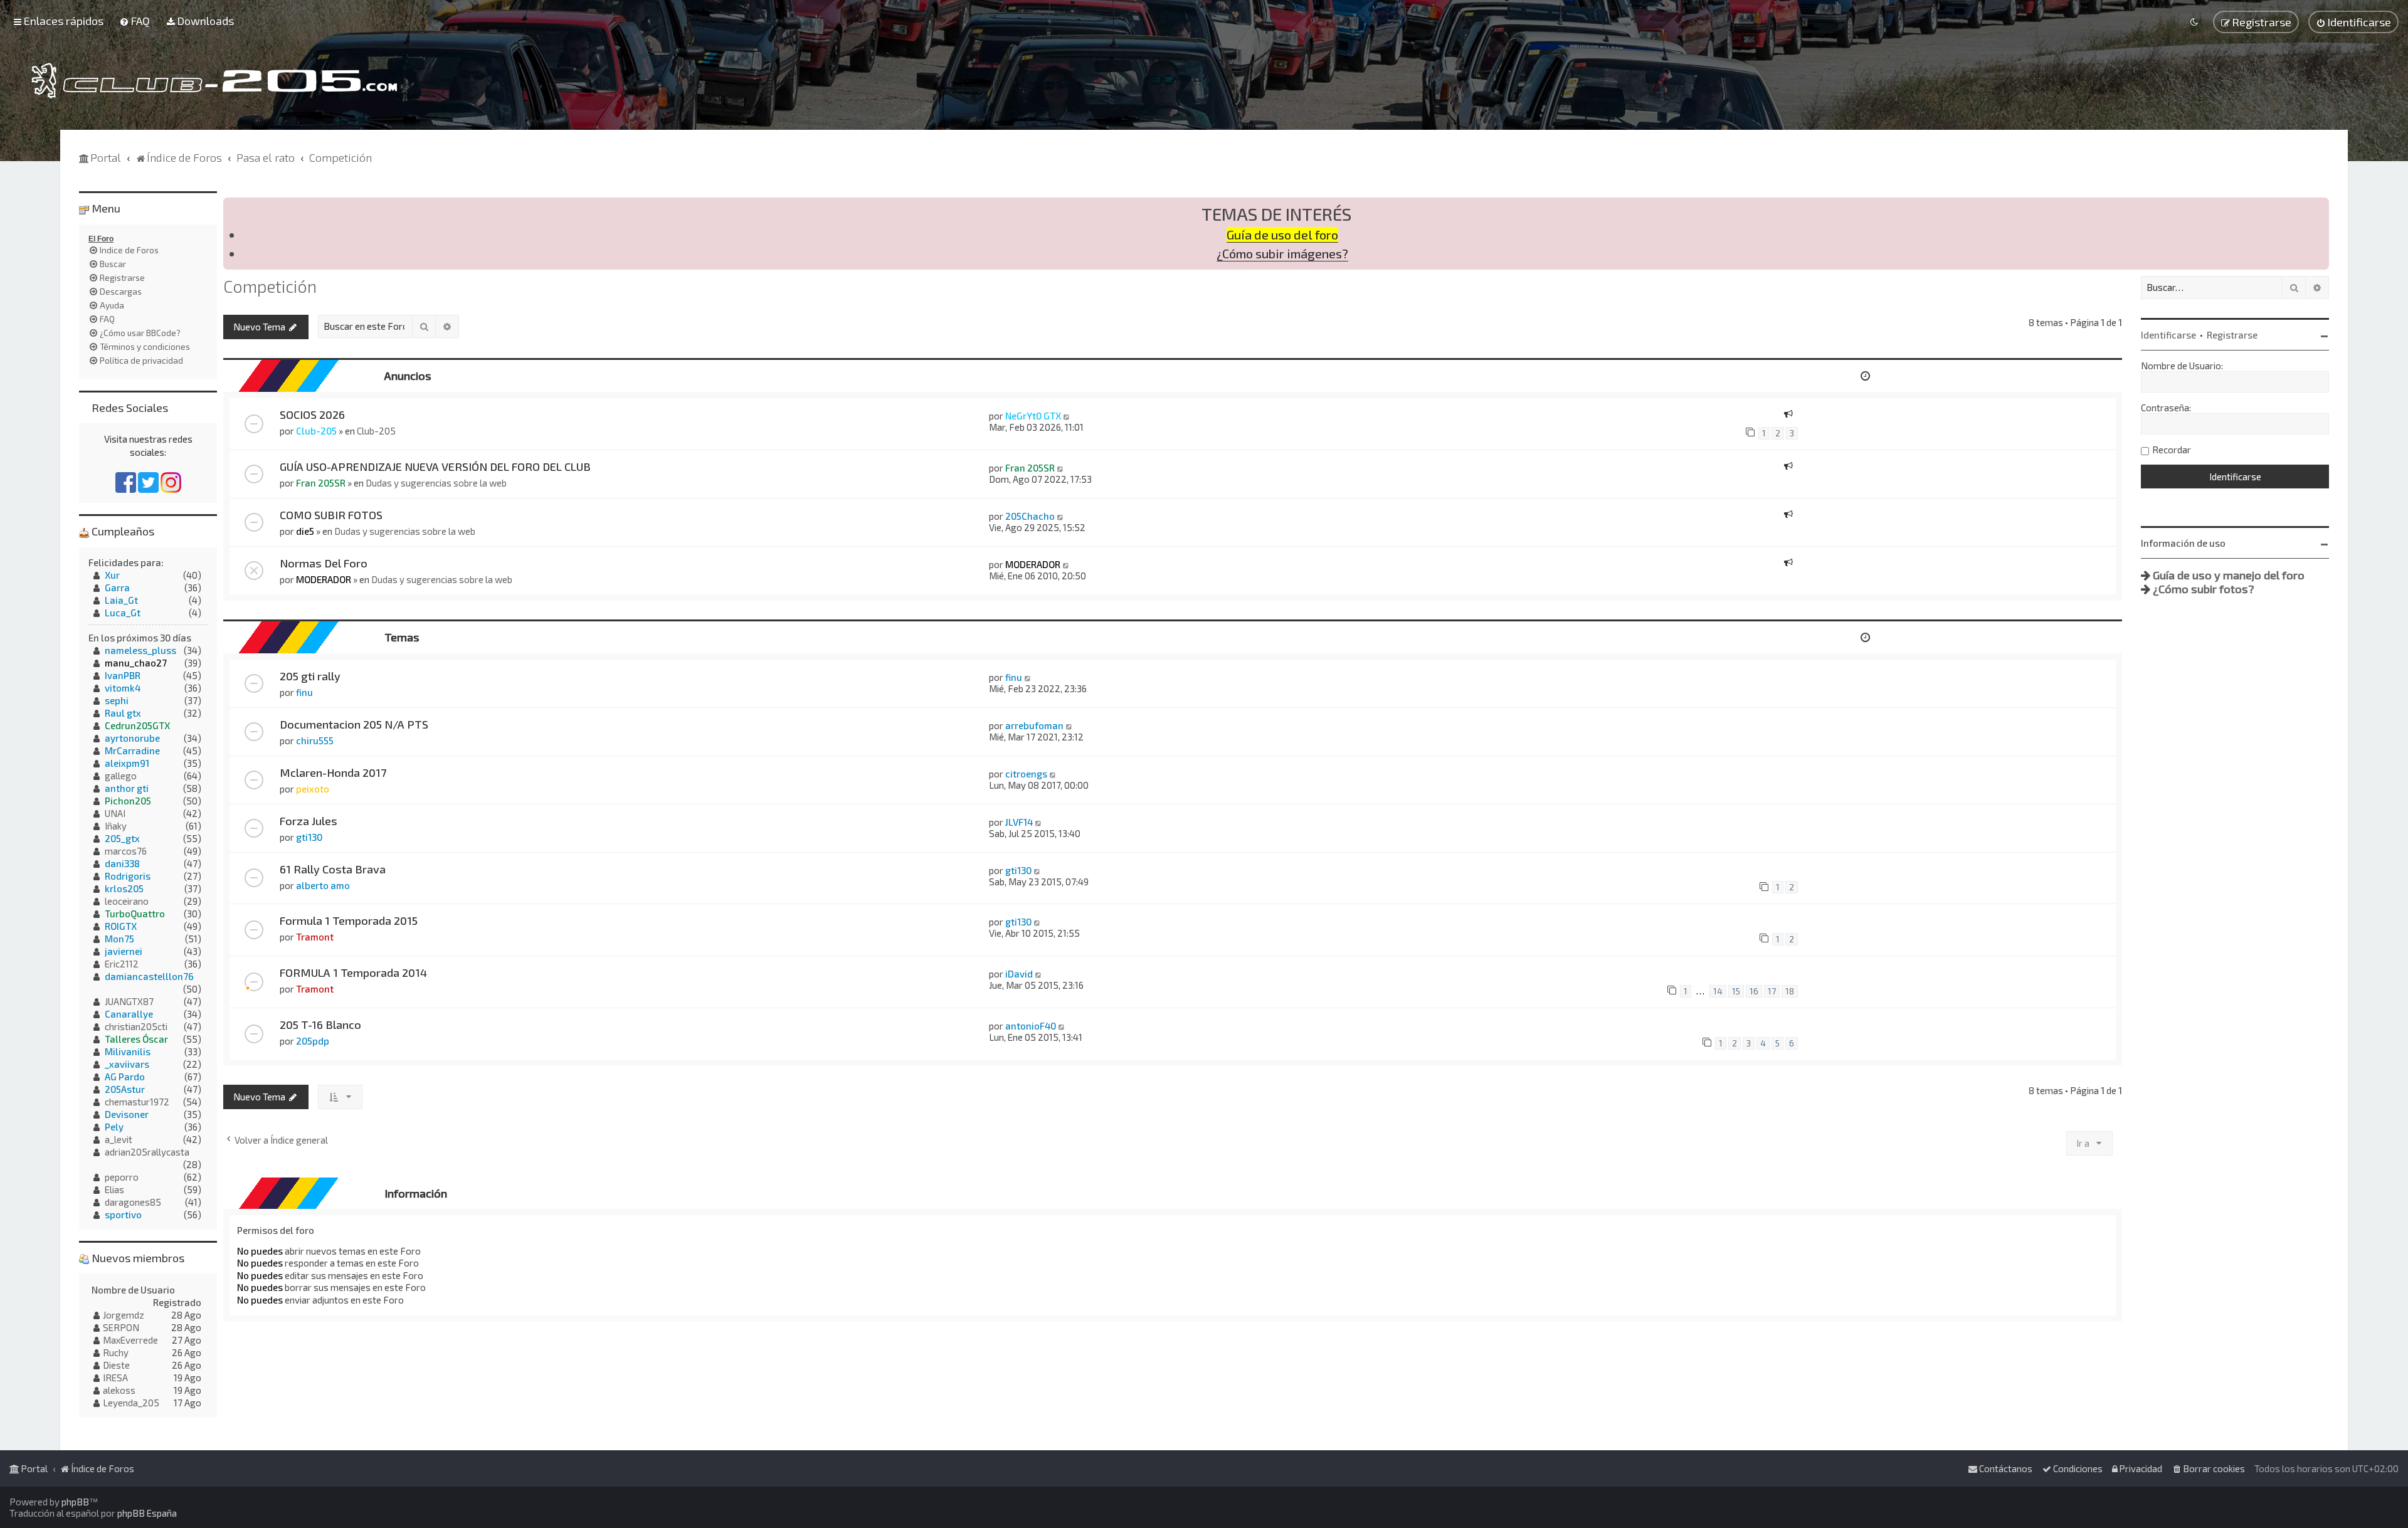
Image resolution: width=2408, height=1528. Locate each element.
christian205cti (136, 1026)
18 (1790, 991)
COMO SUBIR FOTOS (331, 515)
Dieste (116, 1365)
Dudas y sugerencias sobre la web (436, 483)
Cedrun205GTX (137, 725)
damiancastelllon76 (149, 976)
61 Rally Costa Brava (333, 869)
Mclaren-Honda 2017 (333, 772)
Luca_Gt (123, 613)
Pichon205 (128, 801)
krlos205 (124, 888)
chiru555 (315, 740)
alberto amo (323, 885)
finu (304, 692)
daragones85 (133, 1202)
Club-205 (316, 431)
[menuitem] (135, 21)
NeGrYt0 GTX (1033, 416)
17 (1772, 991)
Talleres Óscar (136, 1039)
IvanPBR (123, 675)
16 (1754, 991)
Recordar (2172, 450)
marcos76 (126, 851)
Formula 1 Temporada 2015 (349, 920)
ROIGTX (121, 926)
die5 (305, 531)
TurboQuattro (135, 914)
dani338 (122, 863)
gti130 (309, 837)
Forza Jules (309, 821)
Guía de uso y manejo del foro (2229, 575)
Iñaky (116, 826)
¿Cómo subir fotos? (2204, 589)
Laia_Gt (121, 600)
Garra (117, 587)
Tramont (315, 937)
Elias (114, 1189)
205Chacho (1030, 516)
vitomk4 (123, 688)
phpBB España (147, 1513)
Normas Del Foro (324, 563)
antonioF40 (1031, 1026)
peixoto (313, 789)
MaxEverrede (130, 1340)
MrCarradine (132, 751)
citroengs (1026, 774)
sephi (117, 700)
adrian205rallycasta (147, 1152)
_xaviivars (127, 1064)
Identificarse (2168, 335)
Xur (112, 575)
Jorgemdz (124, 1315)
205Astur (125, 1089)
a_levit (119, 1139)
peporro (122, 1177)
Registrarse (2232, 335)
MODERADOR (324, 579)
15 (1736, 991)
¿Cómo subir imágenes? (1282, 254)
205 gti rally (310, 676)
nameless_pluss (140, 650)
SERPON (121, 1327)
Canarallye (129, 1014)
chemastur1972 (137, 1102)
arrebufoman (1034, 725)
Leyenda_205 (131, 1403)
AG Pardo (125, 1077)
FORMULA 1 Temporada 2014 (353, 972)
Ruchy (116, 1352)
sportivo (123, 1214)
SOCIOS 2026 (312, 414)
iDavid (1019, 974)
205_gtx (122, 838)
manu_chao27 (136, 663)
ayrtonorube (132, 738)
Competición (270, 286)
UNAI (115, 813)
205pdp (313, 1041)
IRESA (115, 1378)
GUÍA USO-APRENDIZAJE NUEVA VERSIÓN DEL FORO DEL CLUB (435, 466)
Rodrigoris (128, 876)
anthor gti (127, 788)
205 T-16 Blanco (320, 1025)
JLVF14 (1019, 822)
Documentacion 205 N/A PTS (354, 724)
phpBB (75, 1502)
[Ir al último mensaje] (1067, 416)
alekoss (119, 1390)
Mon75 (119, 939)
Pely (114, 1127)
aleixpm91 (127, 763)
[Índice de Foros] (214, 81)
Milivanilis (128, 1051)
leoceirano (127, 901)
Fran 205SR (321, 483)
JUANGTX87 (129, 1001)
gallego (121, 776)
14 (1718, 991)
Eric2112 (122, 964)
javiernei (124, 951)
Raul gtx (123, 713)
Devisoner (127, 1114)
